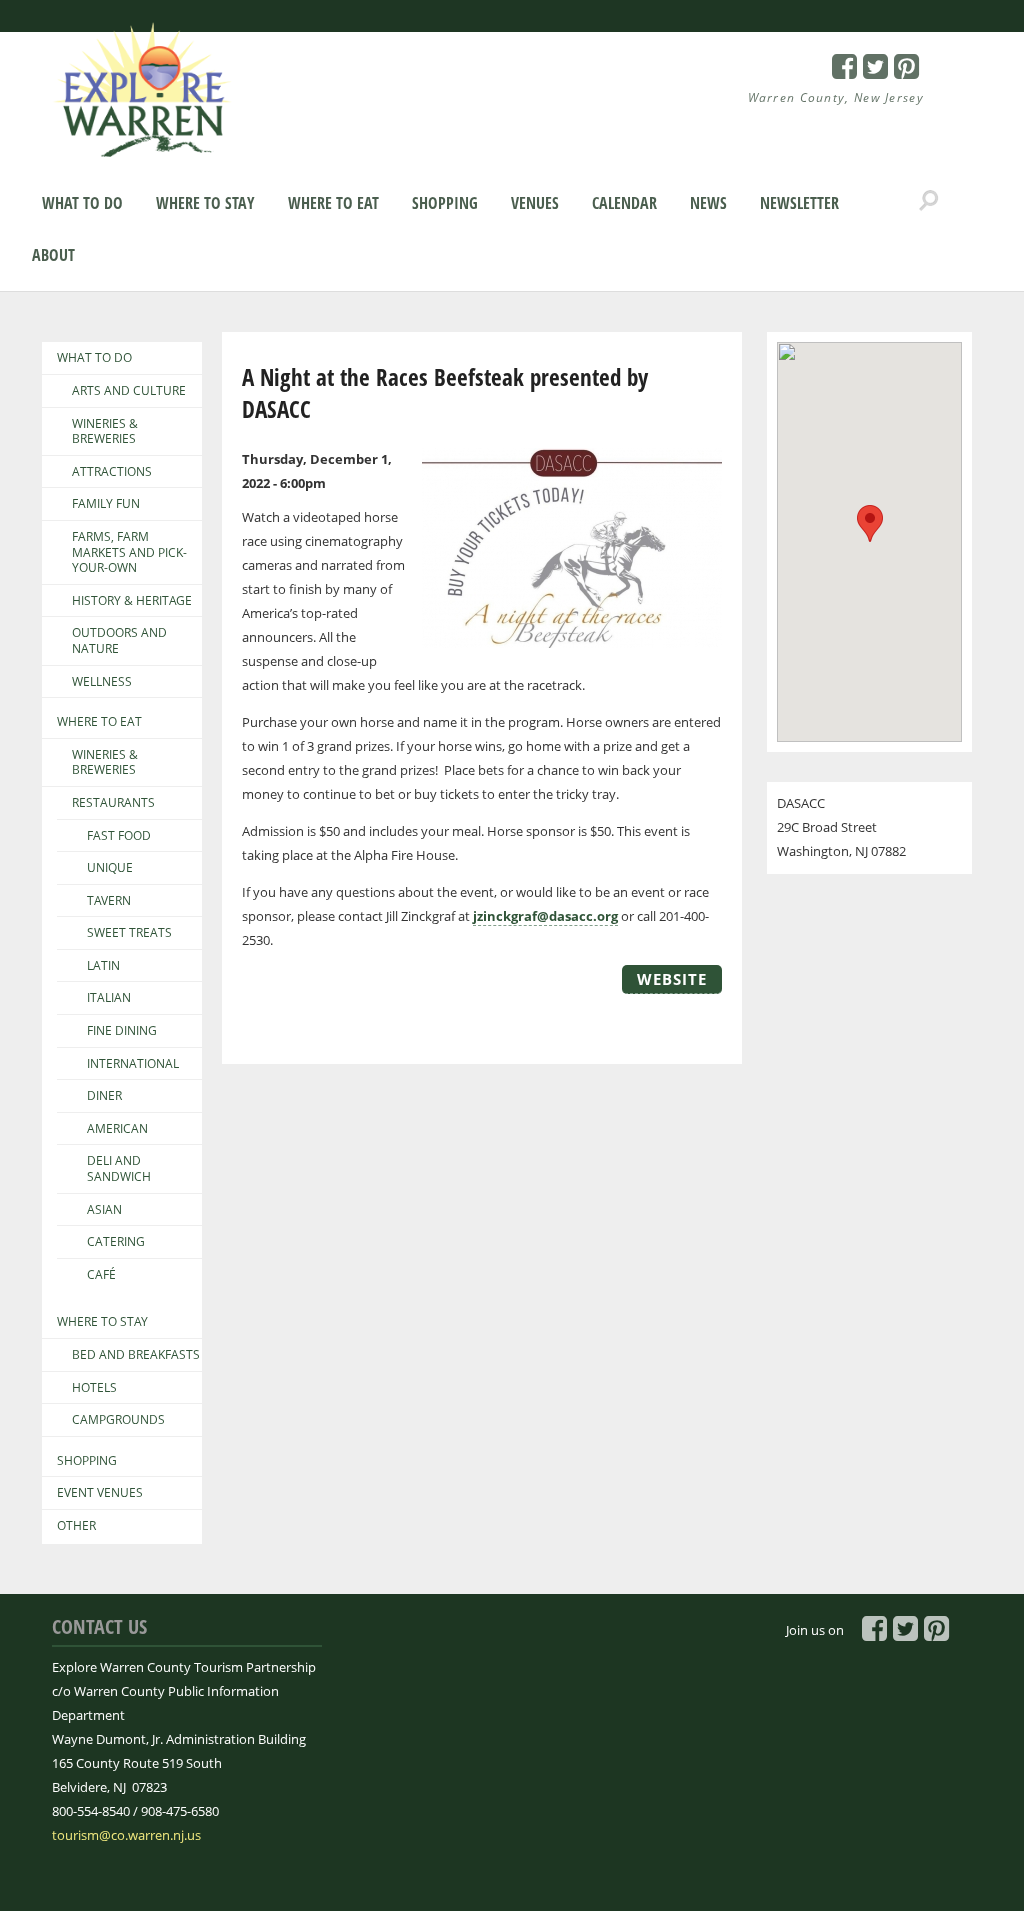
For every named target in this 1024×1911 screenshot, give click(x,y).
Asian (104, 1210)
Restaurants (113, 803)
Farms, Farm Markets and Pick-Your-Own (129, 552)
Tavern (109, 901)
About (53, 255)
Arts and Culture (129, 391)
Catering (116, 1242)
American (117, 1129)
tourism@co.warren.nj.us (126, 1835)
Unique (110, 868)
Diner (104, 1096)
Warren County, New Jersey (836, 97)
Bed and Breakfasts (136, 1355)
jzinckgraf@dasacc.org (545, 916)
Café (101, 1275)
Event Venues (100, 1493)
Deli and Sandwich (119, 1168)
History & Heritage (132, 601)
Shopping (445, 203)
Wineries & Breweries (105, 431)
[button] (870, 523)
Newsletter (799, 203)
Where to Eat (333, 203)
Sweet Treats (129, 933)
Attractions (112, 472)
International (133, 1064)
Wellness (102, 682)
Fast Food (119, 836)
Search (929, 201)
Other (76, 1526)
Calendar (624, 203)
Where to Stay (205, 203)
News (708, 203)
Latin (103, 966)
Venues (535, 203)
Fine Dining (122, 1031)
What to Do (82, 203)
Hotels (94, 1388)
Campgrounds (118, 1420)
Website (672, 979)
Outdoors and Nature (119, 640)
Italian (109, 998)
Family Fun (106, 504)
